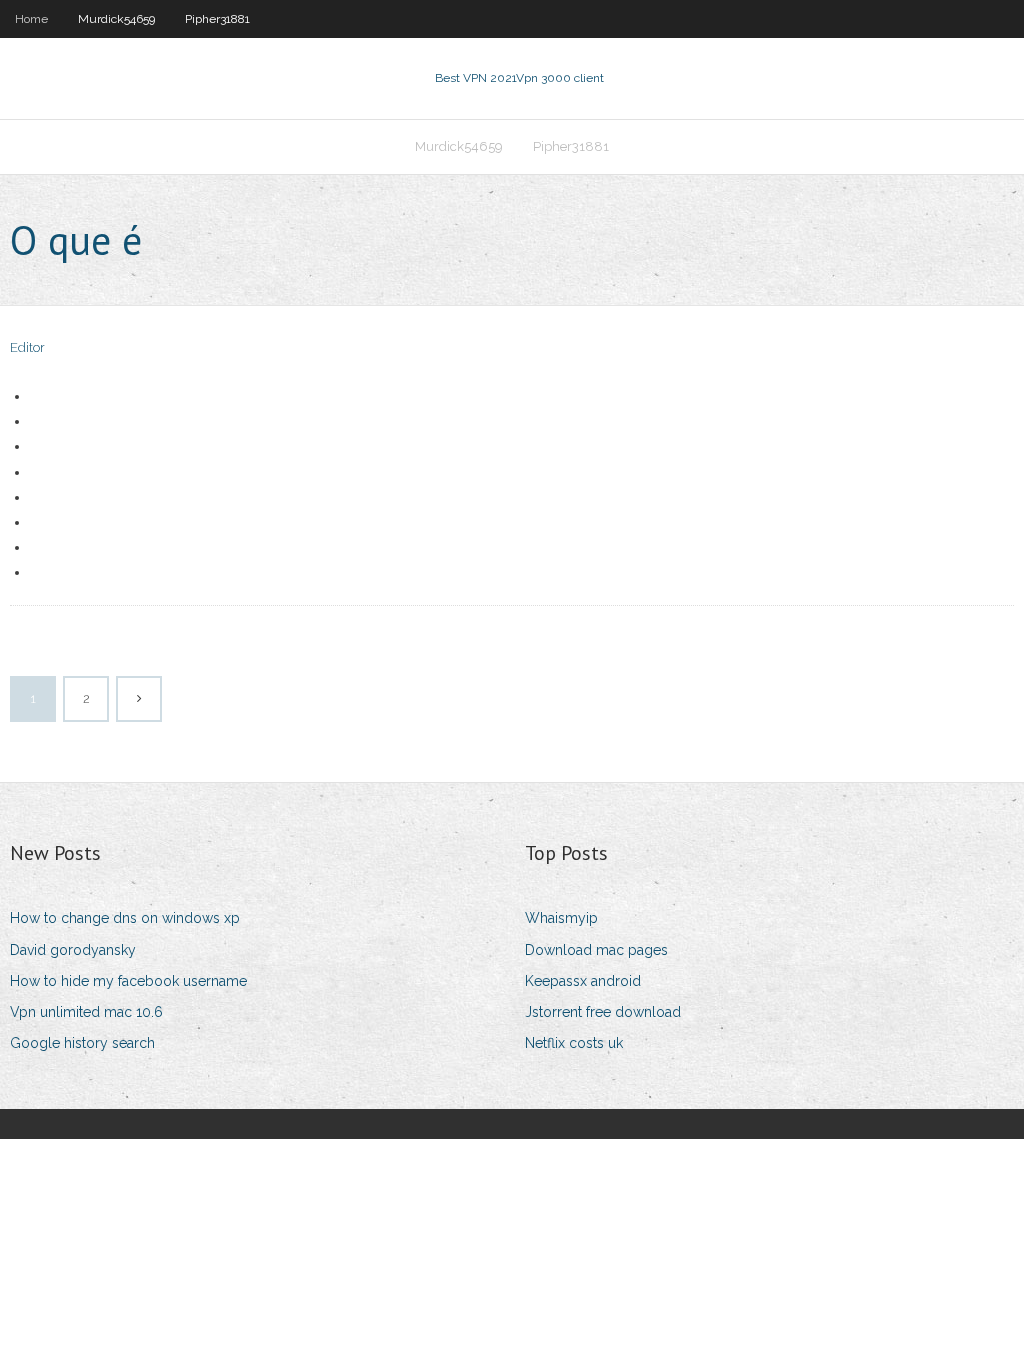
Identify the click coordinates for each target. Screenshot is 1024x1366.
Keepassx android (583, 981)
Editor (27, 347)
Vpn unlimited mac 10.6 (86, 1012)
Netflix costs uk (574, 1043)
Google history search (82, 1043)
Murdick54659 (116, 19)
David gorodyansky (73, 950)
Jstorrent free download (603, 1012)
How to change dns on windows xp (125, 918)
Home (31, 19)
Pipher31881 (217, 19)
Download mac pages (596, 950)
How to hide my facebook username (128, 981)
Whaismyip (561, 918)
